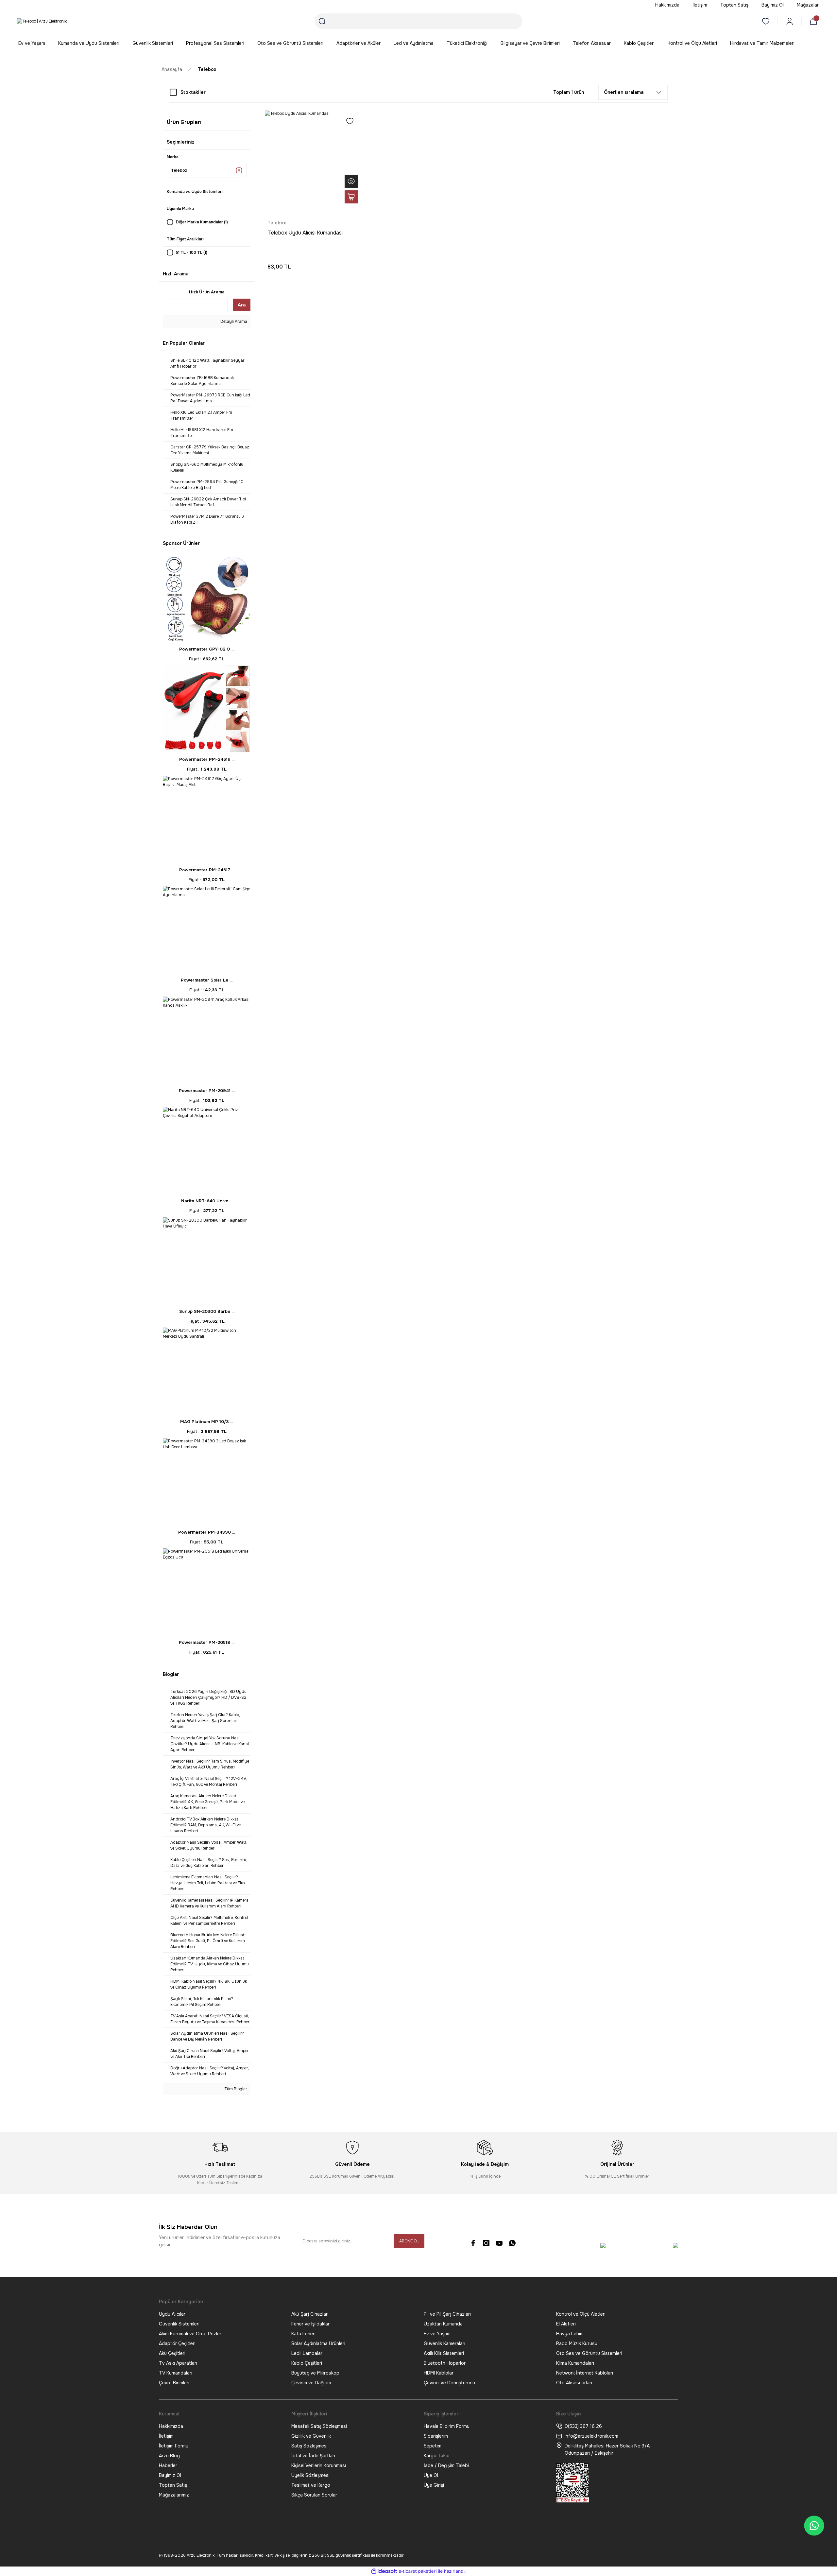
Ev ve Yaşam (437, 2334)
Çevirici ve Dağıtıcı (311, 2383)
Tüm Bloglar (235, 2089)
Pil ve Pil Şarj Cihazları (447, 2314)
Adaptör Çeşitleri (177, 2343)
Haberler (168, 2465)
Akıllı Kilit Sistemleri (444, 2353)
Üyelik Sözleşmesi (310, 2475)
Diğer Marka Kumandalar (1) (202, 222)
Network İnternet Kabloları (585, 2373)
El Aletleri (566, 2324)
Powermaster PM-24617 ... (207, 870)
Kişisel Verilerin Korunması (319, 2465)
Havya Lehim (570, 2334)
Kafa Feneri (303, 2334)
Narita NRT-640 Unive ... (207, 1201)
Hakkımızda (171, 2426)
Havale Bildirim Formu (447, 2426)
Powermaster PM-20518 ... (207, 1642)
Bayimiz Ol (170, 2475)
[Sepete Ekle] (351, 197)
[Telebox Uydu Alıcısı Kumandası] (313, 158)
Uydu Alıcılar (172, 2314)
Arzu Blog (169, 2456)
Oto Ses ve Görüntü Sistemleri (589, 2353)
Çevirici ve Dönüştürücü (449, 2383)
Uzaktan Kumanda (443, 2324)
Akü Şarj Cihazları (310, 2314)
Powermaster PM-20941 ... (207, 1091)
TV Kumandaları (176, 2373)
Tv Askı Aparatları (178, 2363)
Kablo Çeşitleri (307, 2363)
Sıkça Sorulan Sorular (314, 2495)
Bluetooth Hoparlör (445, 2363)
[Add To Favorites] (350, 121)
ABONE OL (409, 2241)
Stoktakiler (193, 92)
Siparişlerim (436, 2436)
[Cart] (815, 21)
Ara (242, 305)
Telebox (207, 69)
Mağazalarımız (174, 2495)
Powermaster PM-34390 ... (207, 1532)
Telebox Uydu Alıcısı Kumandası (305, 233)
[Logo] (42, 21)
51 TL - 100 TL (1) (192, 252)
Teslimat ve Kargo (311, 2485)
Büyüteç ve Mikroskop (315, 2373)
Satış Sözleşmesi (309, 2446)
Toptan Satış (173, 2485)
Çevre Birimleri (174, 2383)
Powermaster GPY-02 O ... (207, 649)
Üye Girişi (434, 2485)
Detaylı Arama (233, 322)
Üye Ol (431, 2475)
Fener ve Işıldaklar (310, 2324)
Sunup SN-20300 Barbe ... (207, 1311)
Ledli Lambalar (307, 2353)
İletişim (166, 2436)
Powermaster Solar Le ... (207, 980)
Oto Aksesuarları (574, 2383)
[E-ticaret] (418, 2571)
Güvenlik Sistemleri (179, 2324)
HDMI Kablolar (439, 2373)
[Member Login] (790, 21)
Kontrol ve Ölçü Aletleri (581, 2314)
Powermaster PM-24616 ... (207, 759)
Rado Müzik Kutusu (577, 2343)
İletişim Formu (174, 2446)
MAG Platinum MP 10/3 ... (207, 1422)
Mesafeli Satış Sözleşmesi (319, 2426)
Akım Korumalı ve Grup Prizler (190, 2334)
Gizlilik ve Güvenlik (311, 2436)
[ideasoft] (384, 2571)
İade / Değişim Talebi (446, 2465)
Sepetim (433, 2446)
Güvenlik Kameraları (444, 2343)
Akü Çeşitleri (172, 2353)
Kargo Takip (437, 2456)
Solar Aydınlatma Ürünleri (318, 2343)
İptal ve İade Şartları (313, 2456)
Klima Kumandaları (575, 2363)
